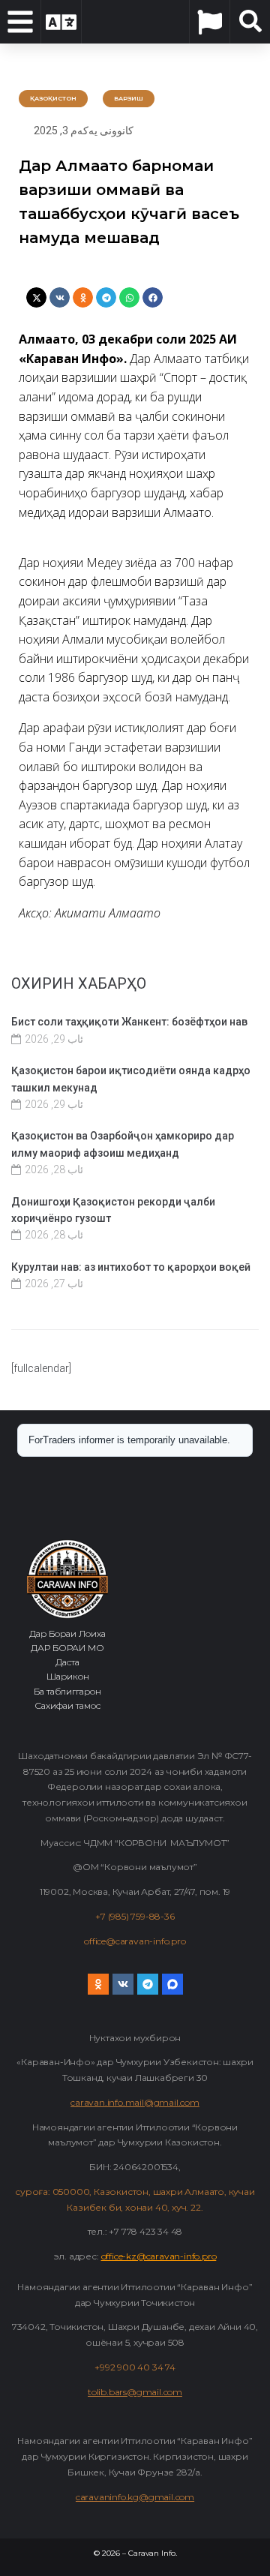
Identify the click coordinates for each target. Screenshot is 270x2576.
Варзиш (129, 98)
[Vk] (123, 1984)
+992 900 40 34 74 (135, 2367)
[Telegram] (148, 1984)
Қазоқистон (53, 98)
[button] (36, 297)
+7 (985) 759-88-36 (135, 1916)
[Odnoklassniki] (98, 1984)
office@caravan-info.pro (135, 1941)
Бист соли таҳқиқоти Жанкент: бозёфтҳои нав (129, 1022)
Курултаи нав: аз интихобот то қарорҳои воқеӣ (131, 1267)
